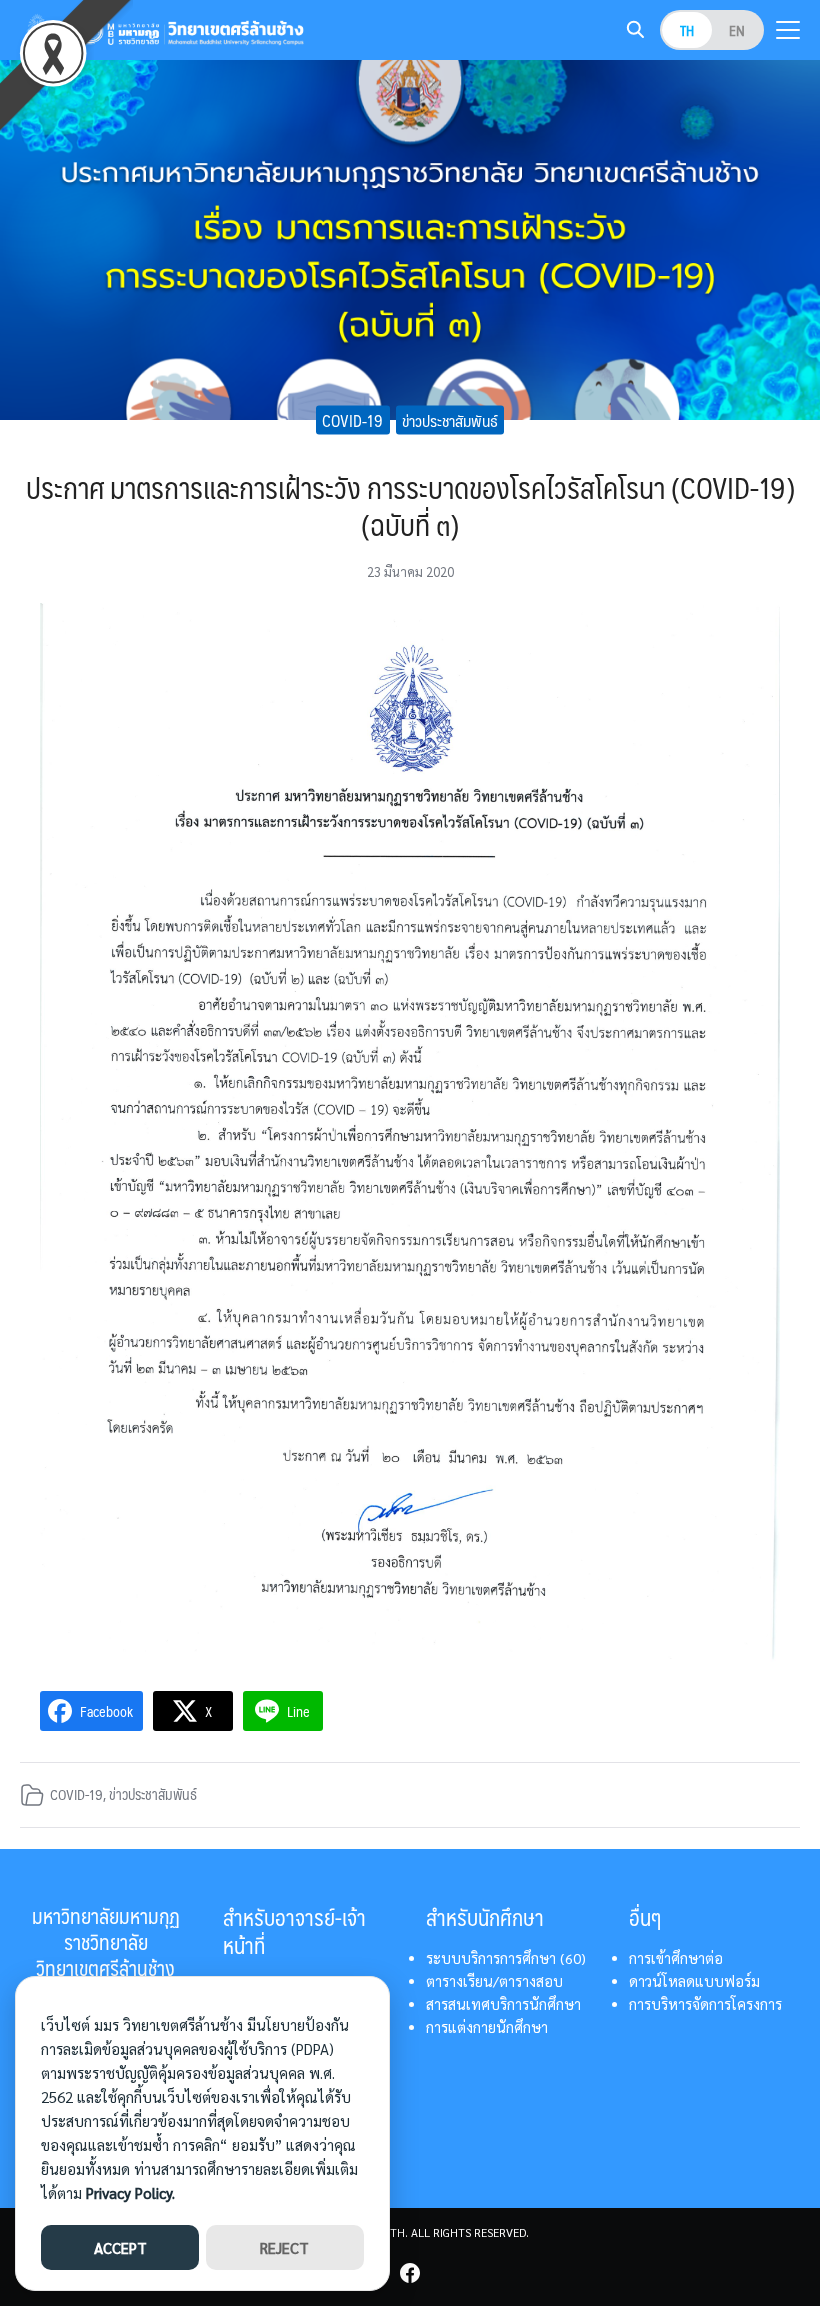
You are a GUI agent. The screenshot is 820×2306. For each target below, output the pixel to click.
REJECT (284, 2247)
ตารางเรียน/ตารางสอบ (494, 1981)
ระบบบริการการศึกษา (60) (506, 1958)
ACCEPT (120, 2247)
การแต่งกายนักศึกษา (487, 2027)
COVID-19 (352, 419)
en (737, 30)
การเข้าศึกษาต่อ (676, 1958)
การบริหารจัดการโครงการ (705, 2004)
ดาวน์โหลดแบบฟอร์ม (694, 1981)
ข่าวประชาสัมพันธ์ (450, 419)
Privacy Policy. (130, 2192)
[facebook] (410, 2273)
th (687, 30)
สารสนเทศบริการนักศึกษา (503, 2004)
